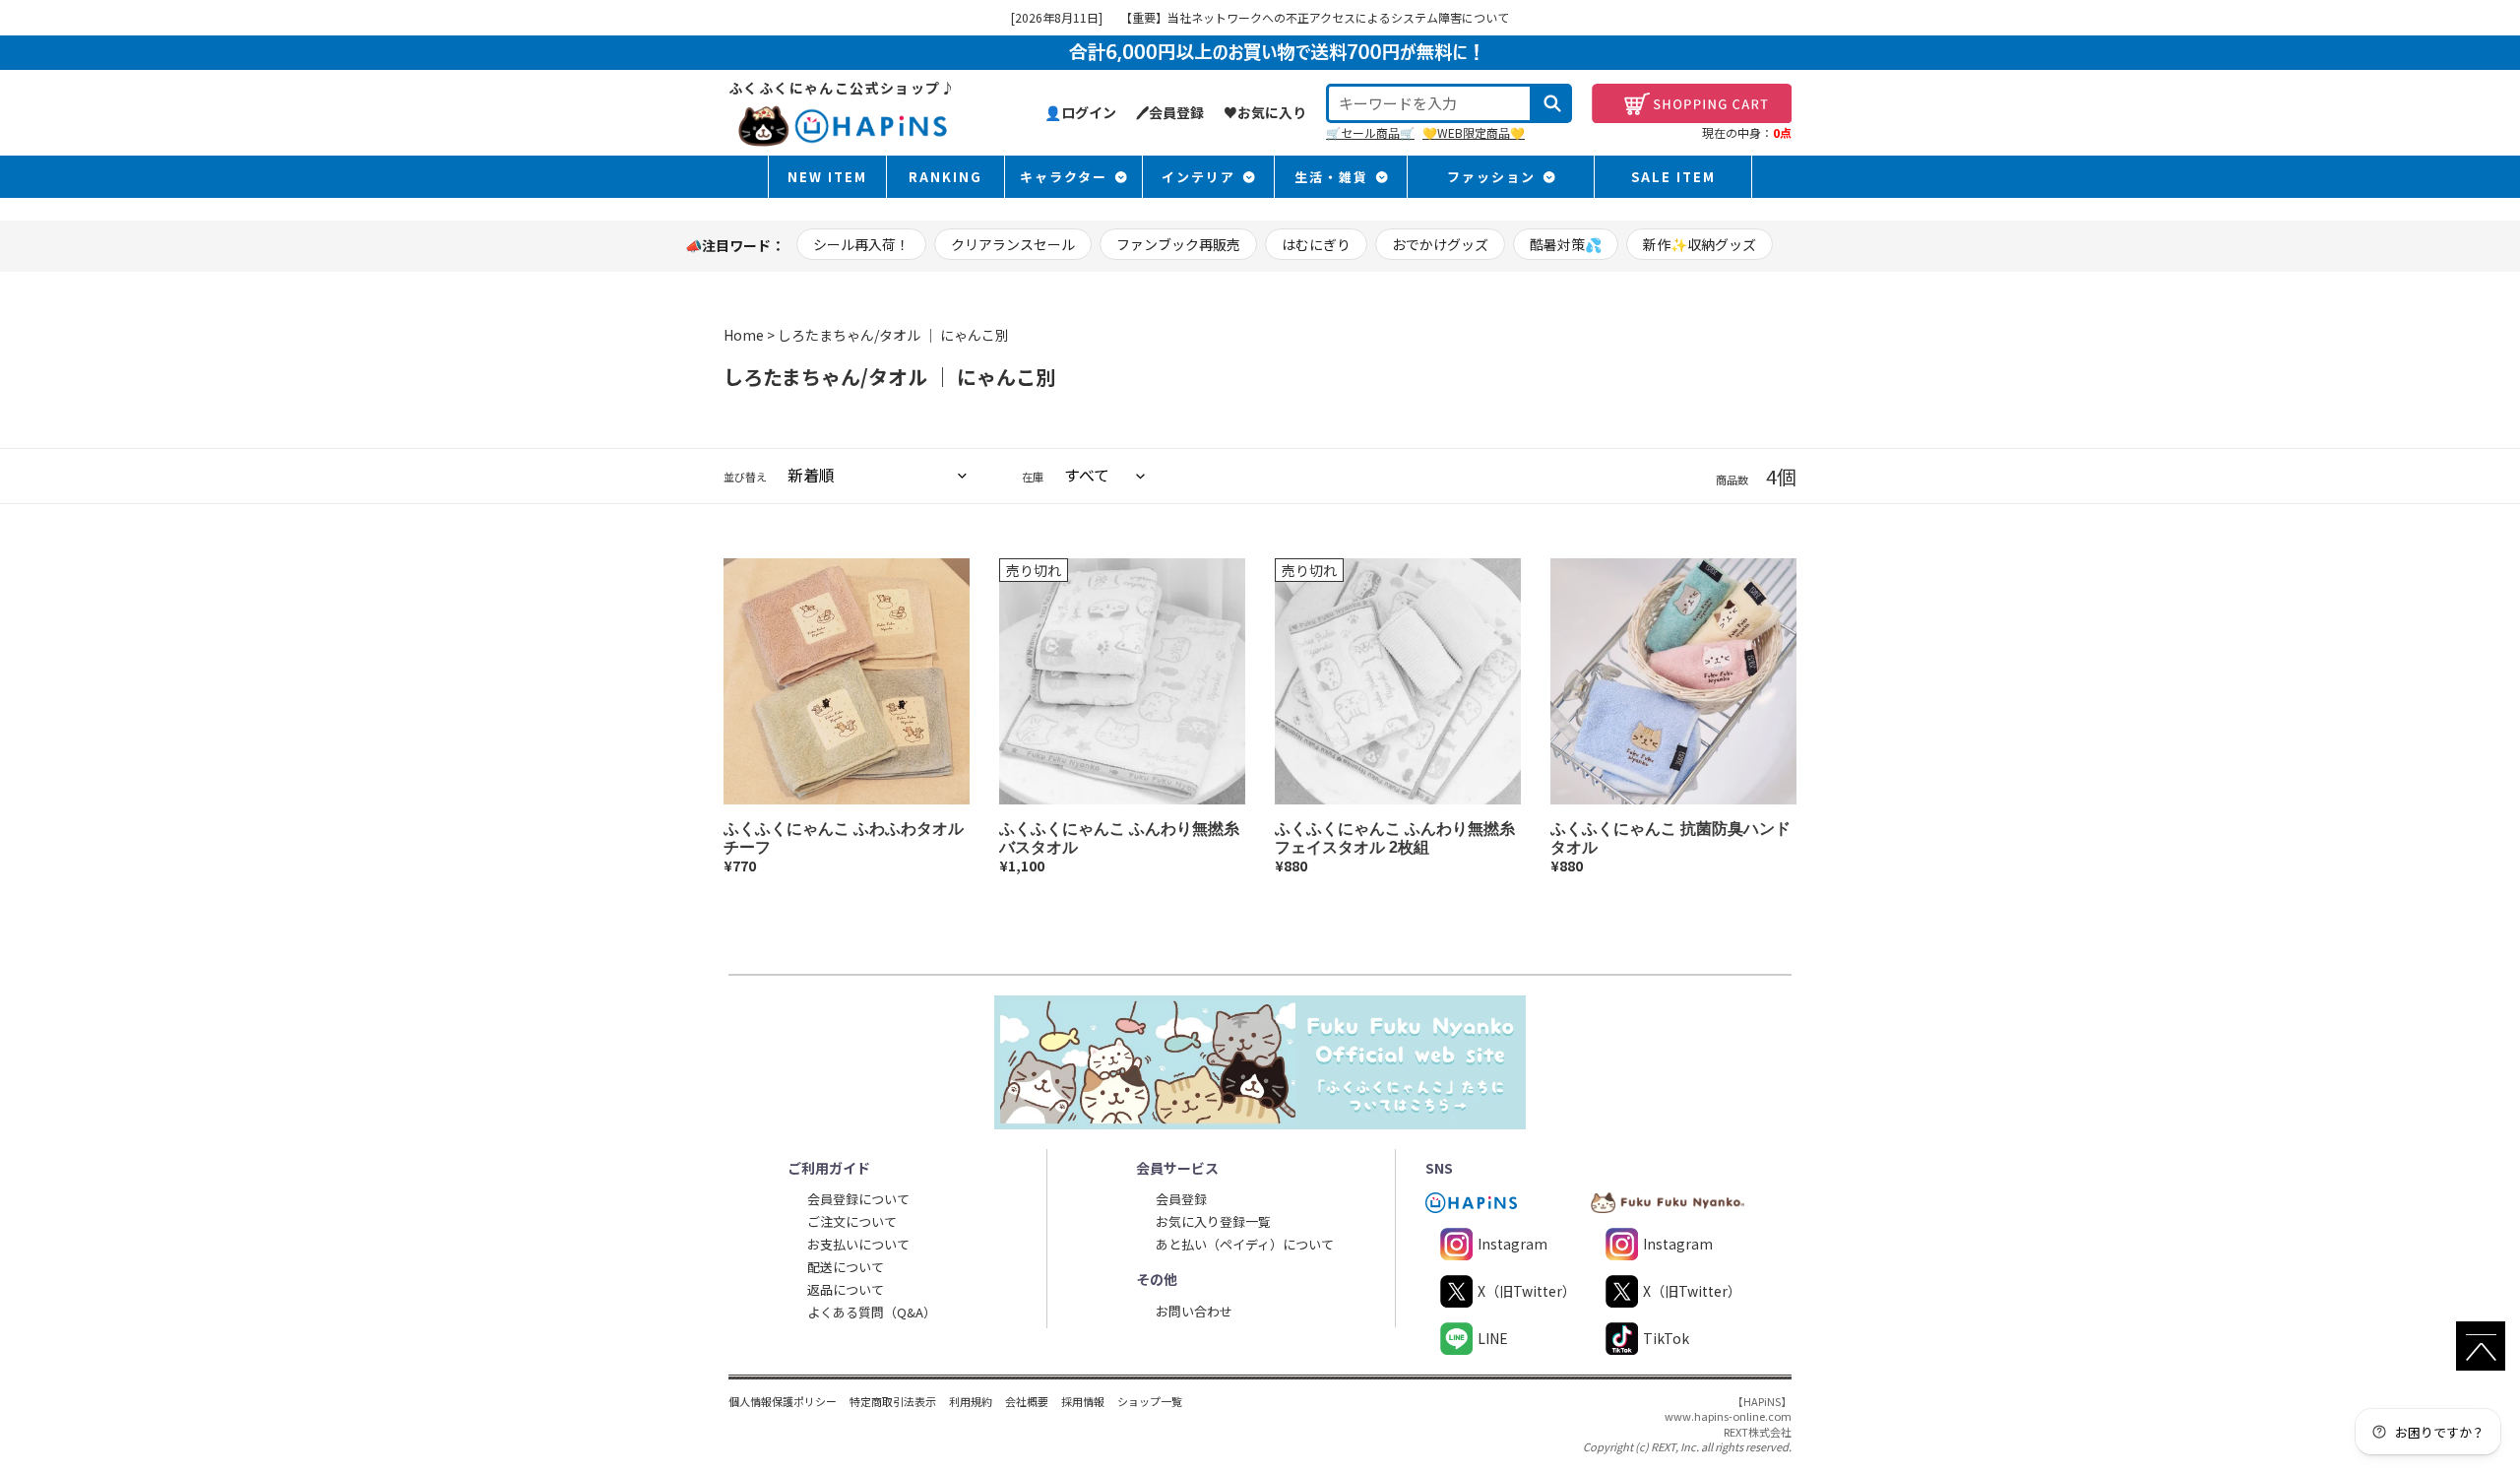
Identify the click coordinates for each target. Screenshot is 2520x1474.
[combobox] (1429, 103)
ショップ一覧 (1150, 1401)
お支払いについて (858, 1244)
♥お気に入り (1265, 112)
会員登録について (858, 1199)
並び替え (745, 477)
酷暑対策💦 (1566, 244)
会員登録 (1181, 1199)
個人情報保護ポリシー (783, 1401)
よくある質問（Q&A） (872, 1312)
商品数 (1732, 480)
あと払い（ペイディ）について (1245, 1244)
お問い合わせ (1194, 1311)
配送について (846, 1267)
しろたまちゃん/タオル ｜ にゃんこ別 (893, 335)
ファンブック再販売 (1178, 244)
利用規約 (971, 1401)
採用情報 (1083, 1401)
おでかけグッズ (1440, 244)
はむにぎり (1316, 244)
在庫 (1033, 477)
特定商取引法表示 (893, 1401)
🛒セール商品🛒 (1370, 132)
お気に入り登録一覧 (1213, 1221)
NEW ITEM (827, 177)
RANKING (945, 177)
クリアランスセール (1013, 244)
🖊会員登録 (1170, 112)
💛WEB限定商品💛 (1474, 132)
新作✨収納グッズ (1700, 244)
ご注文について (852, 1221)
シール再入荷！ (861, 244)
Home (744, 335)
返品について (846, 1289)
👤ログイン (1080, 112)
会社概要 (1027, 1401)
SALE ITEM (1673, 177)
